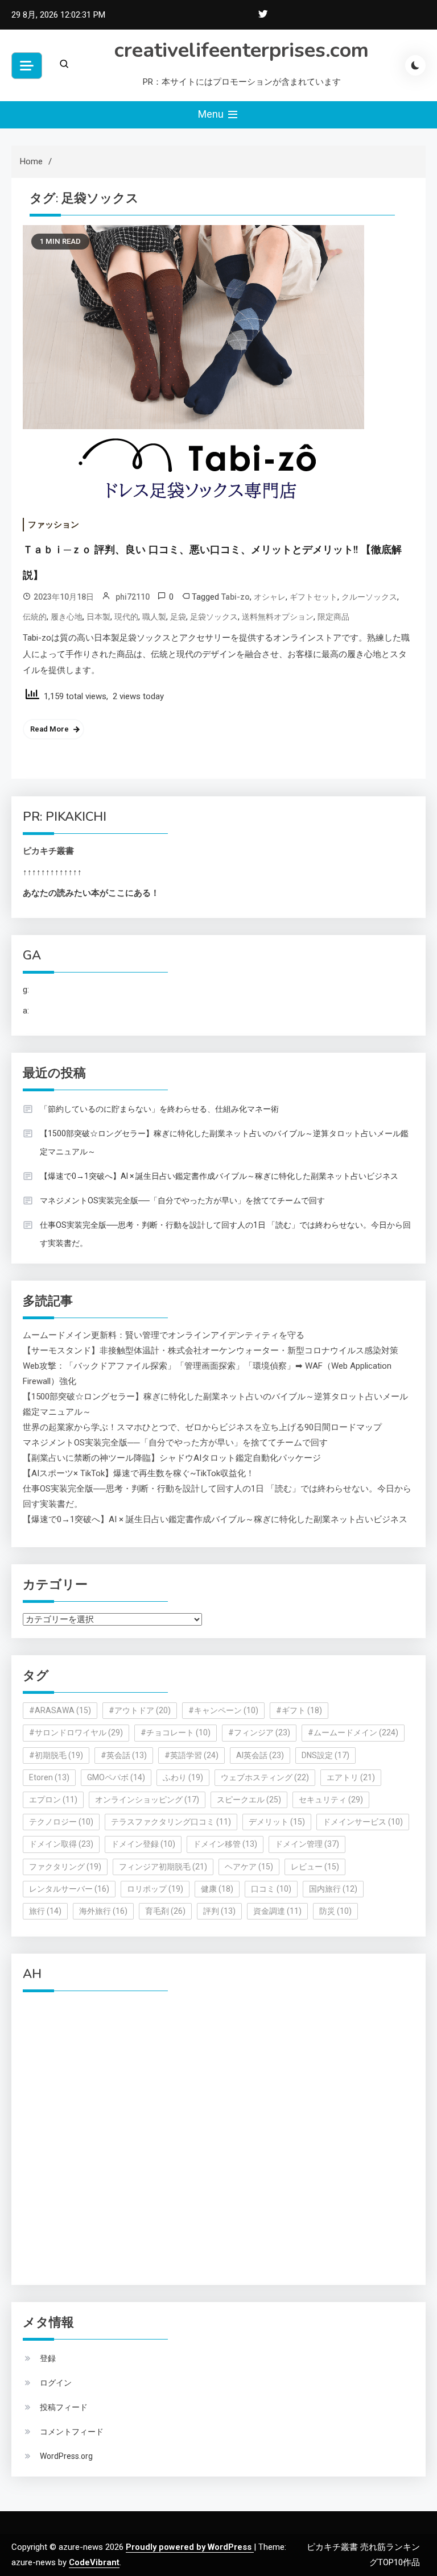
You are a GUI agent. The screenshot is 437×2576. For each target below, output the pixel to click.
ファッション (53, 525)
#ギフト (299, 1710)
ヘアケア (249, 1867)
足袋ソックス (214, 617)
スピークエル (249, 1800)
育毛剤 (165, 1911)
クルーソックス (369, 597)
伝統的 (35, 617)
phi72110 (133, 597)
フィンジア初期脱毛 (163, 1867)
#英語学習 (191, 1755)
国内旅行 (333, 1889)
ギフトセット (314, 597)
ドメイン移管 (225, 1844)
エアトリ (351, 1777)
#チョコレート (176, 1732)
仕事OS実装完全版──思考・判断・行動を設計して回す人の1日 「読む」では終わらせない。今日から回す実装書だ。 (225, 1234)
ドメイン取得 (61, 1844)
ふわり (183, 1777)
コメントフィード (72, 2432)
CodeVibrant (94, 2562)
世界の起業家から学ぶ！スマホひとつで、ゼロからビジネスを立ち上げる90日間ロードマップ (202, 1427)
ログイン (56, 2383)
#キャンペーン (223, 1710)
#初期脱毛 (56, 1755)
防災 (335, 1911)
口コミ (271, 1889)
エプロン (53, 1800)
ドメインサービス (363, 1822)
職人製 (154, 617)
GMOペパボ (116, 1777)
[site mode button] (415, 65)
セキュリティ (331, 1800)
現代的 (126, 617)
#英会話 (124, 1755)
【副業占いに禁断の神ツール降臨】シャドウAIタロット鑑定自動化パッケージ (172, 1458)
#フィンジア (259, 1732)
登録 (48, 2358)
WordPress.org (66, 2456)
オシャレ (270, 597)
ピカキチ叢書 (48, 851)
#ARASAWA (60, 1710)
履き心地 (67, 617)
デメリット (277, 1822)
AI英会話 (260, 1755)
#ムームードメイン (353, 1732)
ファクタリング (65, 1867)
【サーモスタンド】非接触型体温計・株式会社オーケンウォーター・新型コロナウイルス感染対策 (211, 1351)
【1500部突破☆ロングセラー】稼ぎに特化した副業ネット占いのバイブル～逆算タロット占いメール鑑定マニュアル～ (224, 1142)
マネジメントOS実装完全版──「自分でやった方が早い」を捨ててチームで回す (182, 1200)
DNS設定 (325, 1755)
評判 (219, 1911)
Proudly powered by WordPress (190, 2547)
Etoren (49, 1777)
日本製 (98, 617)
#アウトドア (140, 1710)
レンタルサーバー (69, 1889)
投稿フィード (64, 2407)
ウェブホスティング (265, 1777)
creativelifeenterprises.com (242, 50)
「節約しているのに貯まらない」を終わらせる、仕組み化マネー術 (159, 1109)
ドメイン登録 (143, 1844)
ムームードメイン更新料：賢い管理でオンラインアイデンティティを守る (164, 1335)
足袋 (178, 617)
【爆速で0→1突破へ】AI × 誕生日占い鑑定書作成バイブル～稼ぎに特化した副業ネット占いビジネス (219, 1176)
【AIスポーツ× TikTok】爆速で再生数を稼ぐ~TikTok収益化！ (139, 1473)
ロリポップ (155, 1889)
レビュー (315, 1867)
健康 (217, 1889)
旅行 (45, 1911)
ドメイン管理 (307, 1844)
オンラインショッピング (147, 1800)
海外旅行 (103, 1911)
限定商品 (333, 617)
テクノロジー (61, 1822)
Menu (212, 114)
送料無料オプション (278, 617)
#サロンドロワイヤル (76, 1732)
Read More (50, 729)
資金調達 (277, 1911)
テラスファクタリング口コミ (171, 1822)
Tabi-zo (236, 597)
